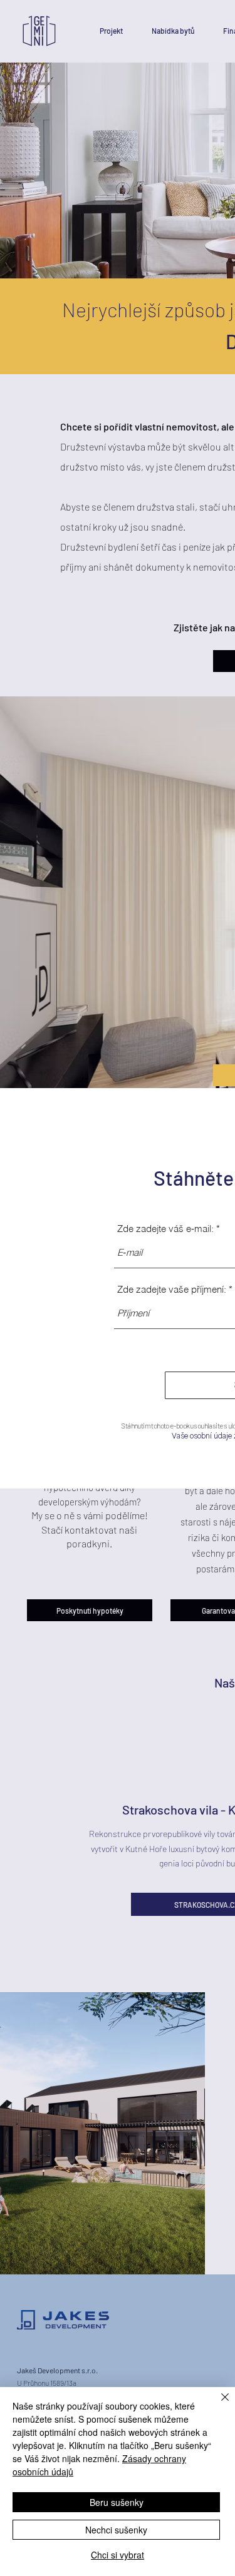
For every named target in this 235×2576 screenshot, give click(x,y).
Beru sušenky (117, 2502)
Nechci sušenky (116, 2530)
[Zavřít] (217, 2405)
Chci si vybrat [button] (118, 2555)
